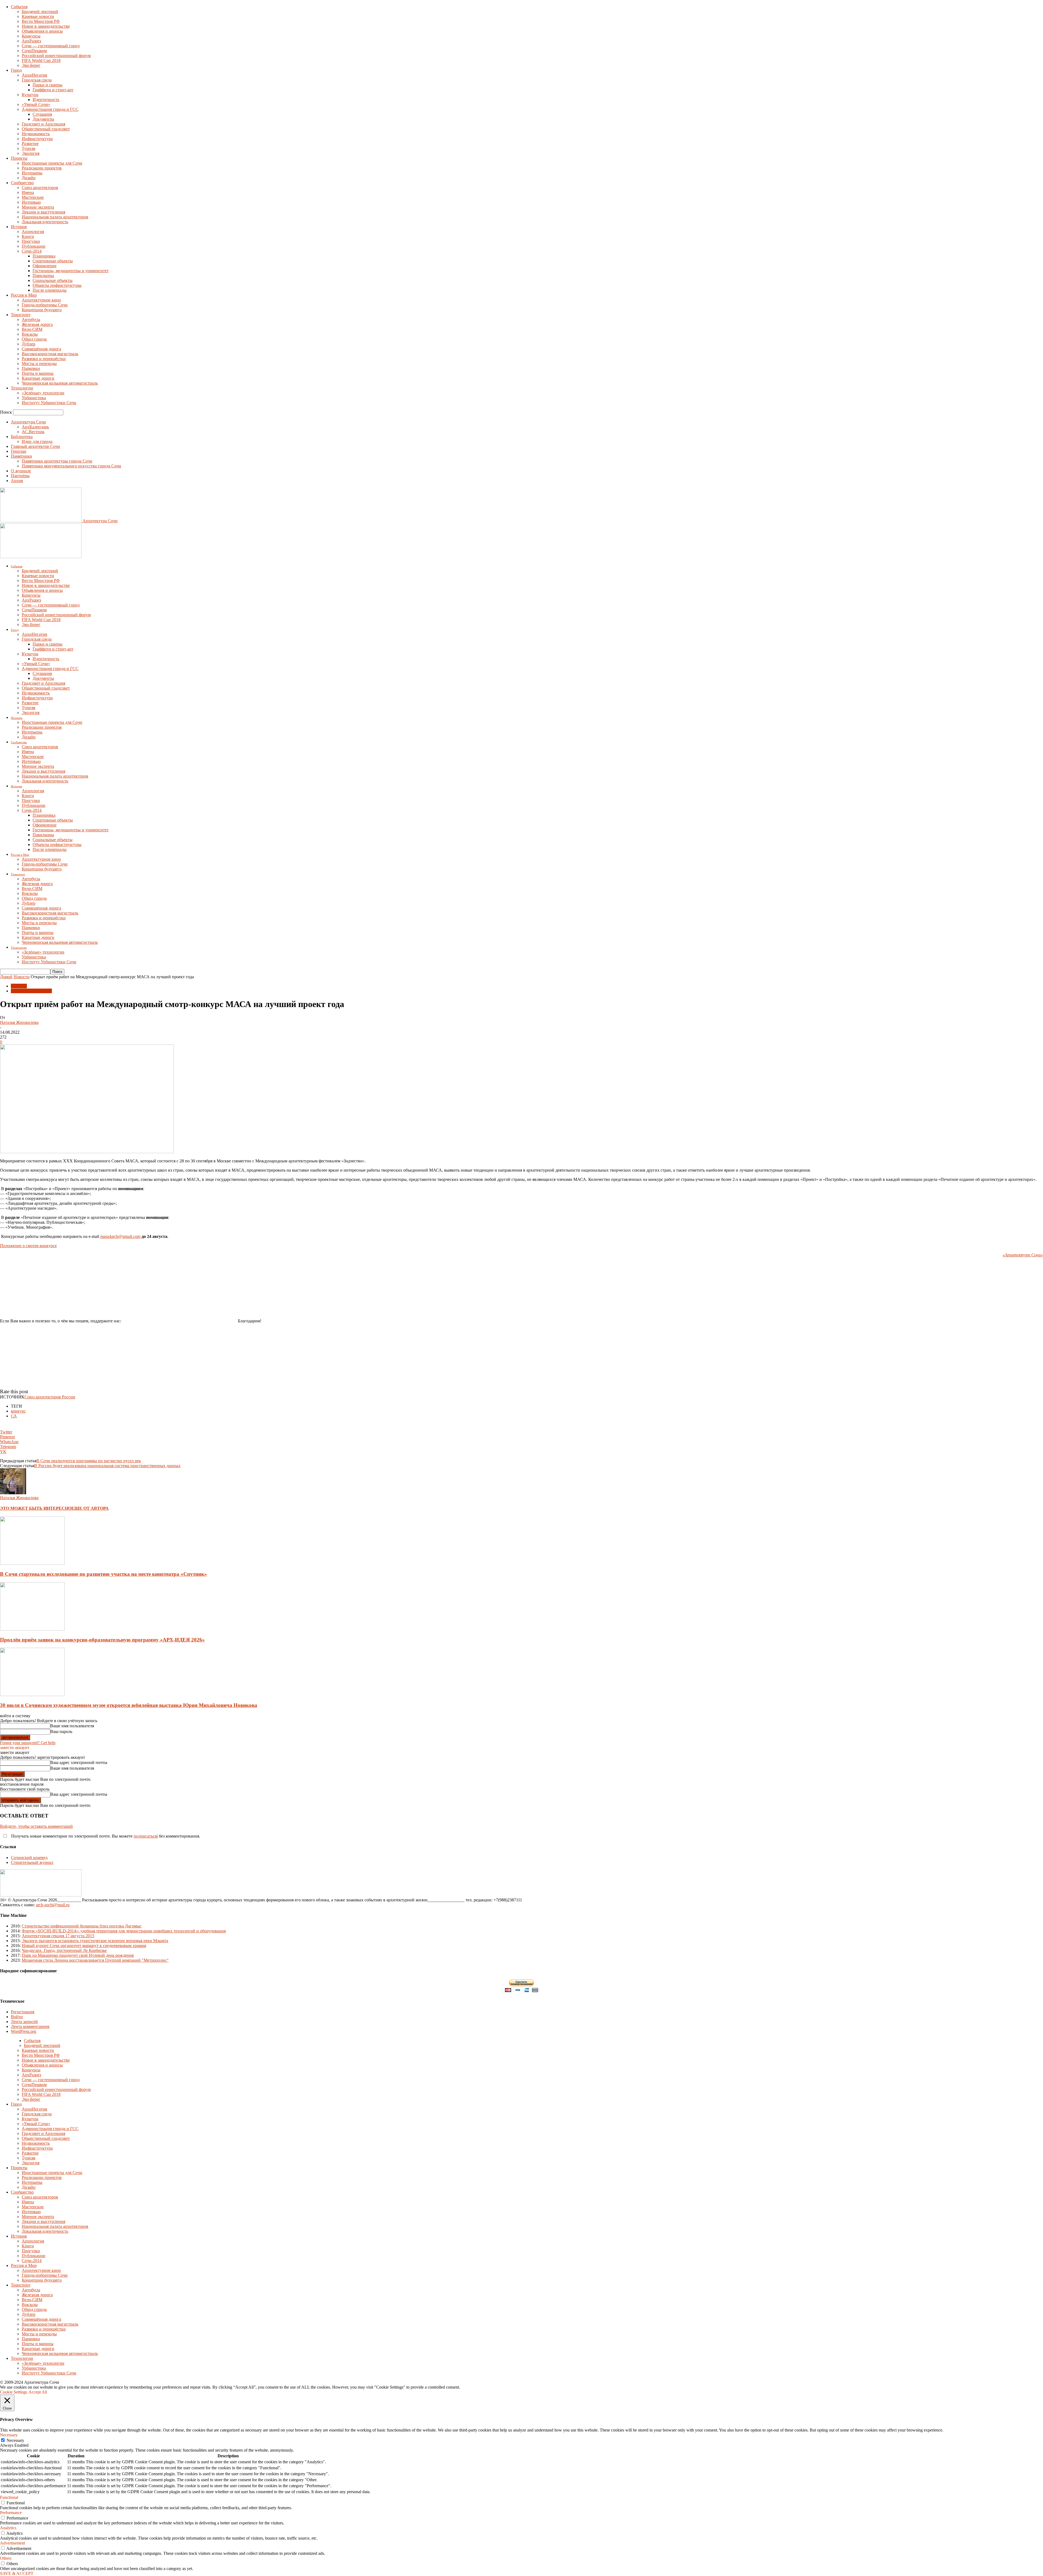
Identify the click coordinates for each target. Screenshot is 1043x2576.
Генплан (19, 451)
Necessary (15, 2440)
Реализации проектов (42, 168)
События (19, 7)
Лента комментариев (30, 2026)
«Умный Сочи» (36, 104)
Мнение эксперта (38, 207)
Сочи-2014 (32, 251)
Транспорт (21, 315)
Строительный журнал (32, 1862)
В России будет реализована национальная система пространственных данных (107, 1466)
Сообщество (22, 183)
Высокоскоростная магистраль (50, 354)
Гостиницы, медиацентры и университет (71, 271)
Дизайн (29, 178)
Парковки (31, 368)
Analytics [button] (8, 2528)
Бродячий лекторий (40, 12)
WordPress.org (23, 2031)
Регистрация (23, 2012)
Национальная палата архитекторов (55, 217)
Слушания (42, 114)
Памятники (21, 456)
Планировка (44, 256)
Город (16, 70)
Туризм (29, 148)
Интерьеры (32, 173)
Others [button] (6, 2558)
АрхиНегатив (34, 75)
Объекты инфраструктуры (57, 285)
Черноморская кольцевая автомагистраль (60, 383)
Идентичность (46, 100)
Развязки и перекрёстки (44, 359)
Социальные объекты (53, 280)
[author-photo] (13, 1493)
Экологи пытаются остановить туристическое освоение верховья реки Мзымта (95, 1941)
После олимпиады (50, 290)
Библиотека (22, 437)
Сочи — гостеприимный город (51, 46)
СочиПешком (34, 51)
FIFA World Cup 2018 (41, 60)
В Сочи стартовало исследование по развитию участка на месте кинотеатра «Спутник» (103, 1574)
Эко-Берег (31, 65)
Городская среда (37, 80)
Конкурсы (31, 36)
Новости (22, 977)
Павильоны (43, 276)
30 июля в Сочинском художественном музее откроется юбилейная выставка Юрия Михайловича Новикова (129, 1705)
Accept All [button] (38, 2392)
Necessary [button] (9, 2435)
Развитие (30, 144)
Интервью (31, 202)
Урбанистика (34, 398)
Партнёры (20, 476)
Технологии (22, 388)
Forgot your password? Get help (28, 1743)
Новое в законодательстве (46, 26)
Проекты (19, 158)
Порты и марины (38, 373)
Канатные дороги (38, 378)
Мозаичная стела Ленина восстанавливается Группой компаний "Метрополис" (95, 1960)
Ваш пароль (61, 1732)
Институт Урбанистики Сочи (49, 403)
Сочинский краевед (29, 1858)
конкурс (18, 1411)
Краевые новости (38, 16)
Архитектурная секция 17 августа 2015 (58, 1936)
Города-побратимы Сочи (45, 305)
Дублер (29, 344)
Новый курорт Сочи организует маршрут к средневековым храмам (84, 1946)
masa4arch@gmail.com (120, 1236)
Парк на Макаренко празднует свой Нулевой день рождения (78, 1955)
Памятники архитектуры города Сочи (57, 461)
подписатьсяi (146, 1836)
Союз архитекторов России (50, 1397)
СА (14, 1416)
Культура (30, 95)
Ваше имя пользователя (72, 1726)
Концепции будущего (42, 310)
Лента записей (24, 2022)
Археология (33, 232)
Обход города (34, 339)
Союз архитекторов (40, 188)
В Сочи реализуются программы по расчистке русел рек (89, 1461)
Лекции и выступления (43, 212)
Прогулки (31, 241)
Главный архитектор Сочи (35, 446)
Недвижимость (36, 134)
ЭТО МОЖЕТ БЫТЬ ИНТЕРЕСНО (36, 1508)
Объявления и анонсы (42, 31)
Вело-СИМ (32, 329)
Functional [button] (9, 2497)
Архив (17, 481)
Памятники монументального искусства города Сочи (71, 466)
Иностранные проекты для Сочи (52, 163)
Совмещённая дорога (41, 349)
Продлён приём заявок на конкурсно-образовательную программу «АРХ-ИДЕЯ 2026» (102, 1640)
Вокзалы (30, 334)
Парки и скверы (48, 85)
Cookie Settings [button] (14, 2392)
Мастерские (33, 197)
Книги (28, 236)
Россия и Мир (24, 295)
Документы (43, 119)
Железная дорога (37, 324)
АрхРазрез (31, 41)
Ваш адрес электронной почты (79, 1762)
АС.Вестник (33, 432)
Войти (17, 2017)
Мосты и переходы (39, 364)
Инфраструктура (37, 139)
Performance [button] (11, 2513)
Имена (28, 192)
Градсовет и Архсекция (43, 124)
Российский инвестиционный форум (56, 56)
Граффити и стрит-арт (53, 90)
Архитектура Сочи (28, 422)
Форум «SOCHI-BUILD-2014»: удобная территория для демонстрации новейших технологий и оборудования (124, 1931)
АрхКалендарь (35, 427)
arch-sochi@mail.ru (53, 1905)
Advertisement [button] (12, 2543)
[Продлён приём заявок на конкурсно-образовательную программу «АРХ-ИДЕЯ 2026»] (32, 1629)
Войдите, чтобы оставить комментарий (36, 1826)
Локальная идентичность (45, 222)
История (19, 227)
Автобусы (31, 320)
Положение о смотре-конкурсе (28, 1246)
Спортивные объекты (53, 261)
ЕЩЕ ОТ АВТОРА (90, 1508)
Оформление (45, 266)
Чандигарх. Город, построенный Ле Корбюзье (64, 1950)
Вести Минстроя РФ (41, 21)
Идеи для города (37, 441)
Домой (6, 977)
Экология (31, 153)
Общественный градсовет (46, 129)
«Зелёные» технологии (43, 393)
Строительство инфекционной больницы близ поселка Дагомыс (82, 1926)
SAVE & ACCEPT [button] (17, 2573)
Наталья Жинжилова (19, 1022)
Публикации (34, 246)
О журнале (21, 471)
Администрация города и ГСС (50, 109)
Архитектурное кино (41, 300)
